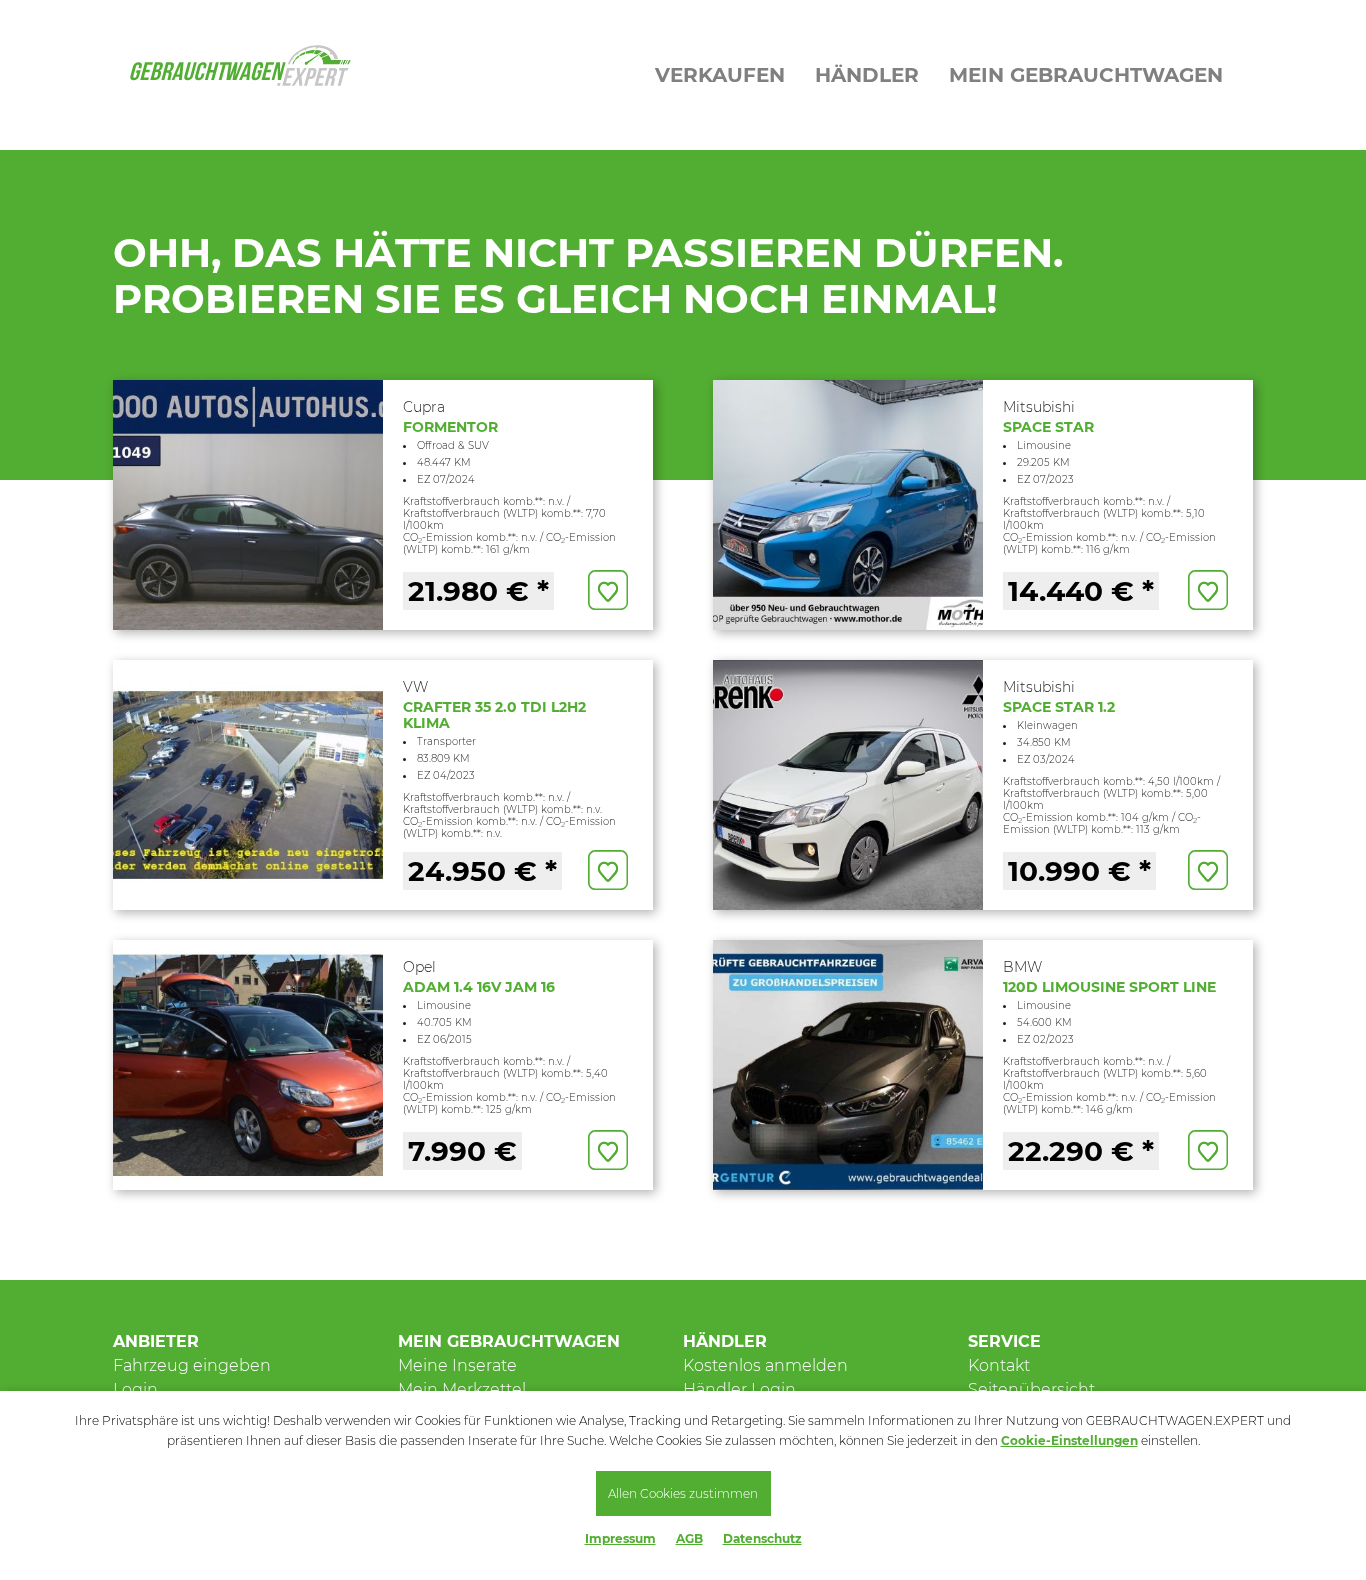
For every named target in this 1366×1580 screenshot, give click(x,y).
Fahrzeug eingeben (192, 1365)
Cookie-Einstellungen (1069, 1440)
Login (135, 1389)
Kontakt (999, 1365)
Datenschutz (762, 1538)
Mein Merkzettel (462, 1389)
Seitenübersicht (1031, 1389)
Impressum (620, 1538)
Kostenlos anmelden (765, 1365)
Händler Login (739, 1389)
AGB (689, 1538)
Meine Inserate (457, 1365)
